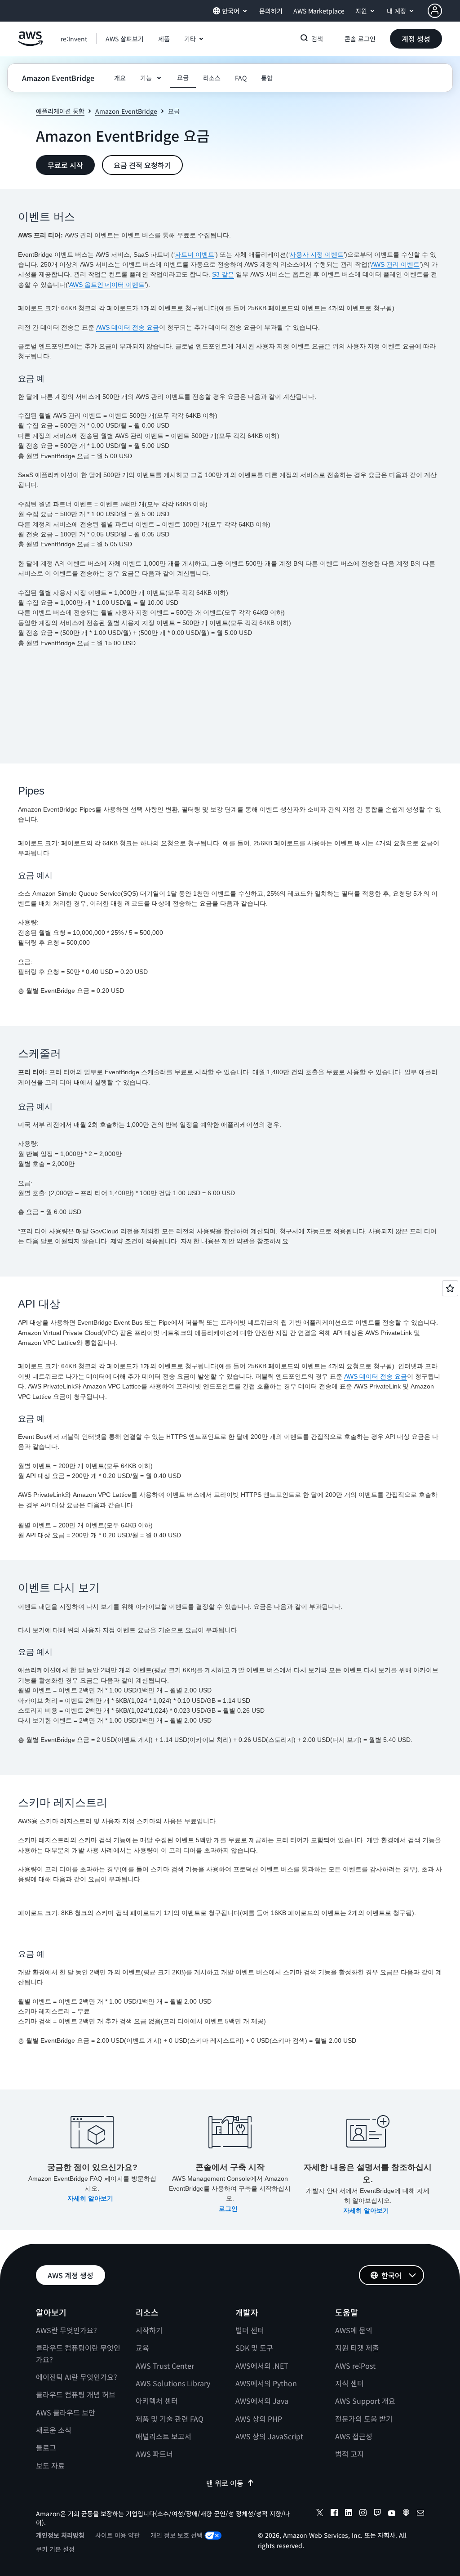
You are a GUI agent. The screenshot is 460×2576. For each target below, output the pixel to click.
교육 (142, 2348)
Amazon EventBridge (126, 111)
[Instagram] (363, 2514)
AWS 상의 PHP (259, 2419)
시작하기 (149, 2330)
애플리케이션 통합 (60, 111)
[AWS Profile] (435, 11)
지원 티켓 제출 (357, 2348)
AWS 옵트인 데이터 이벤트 (107, 285)
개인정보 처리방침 (60, 2535)
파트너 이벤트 (195, 254)
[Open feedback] (450, 1288)
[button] (125, 39)
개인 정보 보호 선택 (177, 2535)
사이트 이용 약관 (117, 2535)
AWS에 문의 (354, 2330)
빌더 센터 (250, 2330)
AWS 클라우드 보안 (66, 2412)
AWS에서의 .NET (262, 2366)
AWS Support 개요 (365, 2401)
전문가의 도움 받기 (364, 2419)
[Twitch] (377, 2514)
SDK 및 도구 (254, 2348)
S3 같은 (223, 274)
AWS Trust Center (165, 2366)
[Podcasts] (406, 2514)
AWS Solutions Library (173, 2383)
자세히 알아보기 (91, 2198)
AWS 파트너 (154, 2454)
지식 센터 (349, 2383)
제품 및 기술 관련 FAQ (170, 2419)
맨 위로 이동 (225, 2483)
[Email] (420, 2514)
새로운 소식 (54, 2430)
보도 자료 (50, 2465)
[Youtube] (392, 2514)
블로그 (46, 2447)
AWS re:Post (355, 2366)
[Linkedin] (349, 2514)
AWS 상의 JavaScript (269, 2436)
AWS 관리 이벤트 (395, 264)
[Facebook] (334, 2514)
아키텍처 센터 (157, 2401)
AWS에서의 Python (266, 2383)
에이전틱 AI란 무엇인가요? (77, 2377)
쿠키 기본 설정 (55, 2549)
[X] (320, 2514)
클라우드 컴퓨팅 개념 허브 (76, 2394)
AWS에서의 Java (262, 2401)
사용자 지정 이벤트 (317, 254)
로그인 (229, 2209)
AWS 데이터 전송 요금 (128, 327)
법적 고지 (349, 2454)
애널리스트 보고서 (164, 2436)
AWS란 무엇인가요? (66, 2330)
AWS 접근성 (354, 2436)
